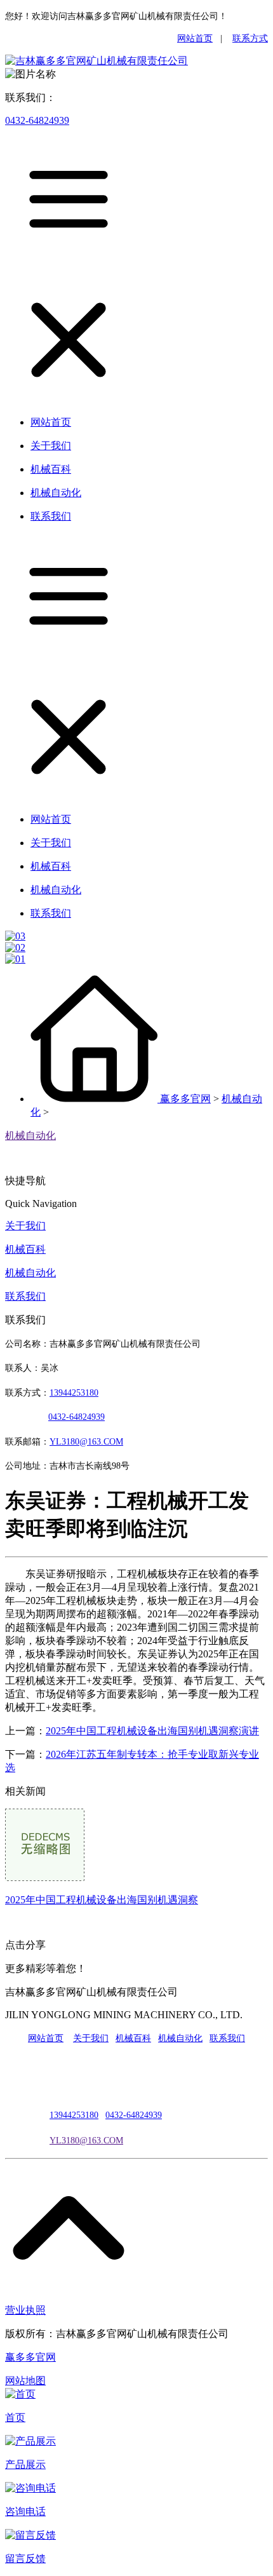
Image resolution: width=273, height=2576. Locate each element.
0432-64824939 (37, 120)
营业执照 (25, 2310)
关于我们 (25, 1226)
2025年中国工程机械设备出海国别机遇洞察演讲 (152, 1731)
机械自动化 (30, 1136)
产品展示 (25, 2465)
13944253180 (74, 1393)
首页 (15, 2418)
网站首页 (195, 38)
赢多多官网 (185, 1099)
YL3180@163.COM (86, 2141)
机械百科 (25, 1249)
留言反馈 (25, 2559)
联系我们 (25, 1296)
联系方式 (250, 38)
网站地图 (25, 2381)
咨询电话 (25, 2512)
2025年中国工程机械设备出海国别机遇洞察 (102, 1900)
